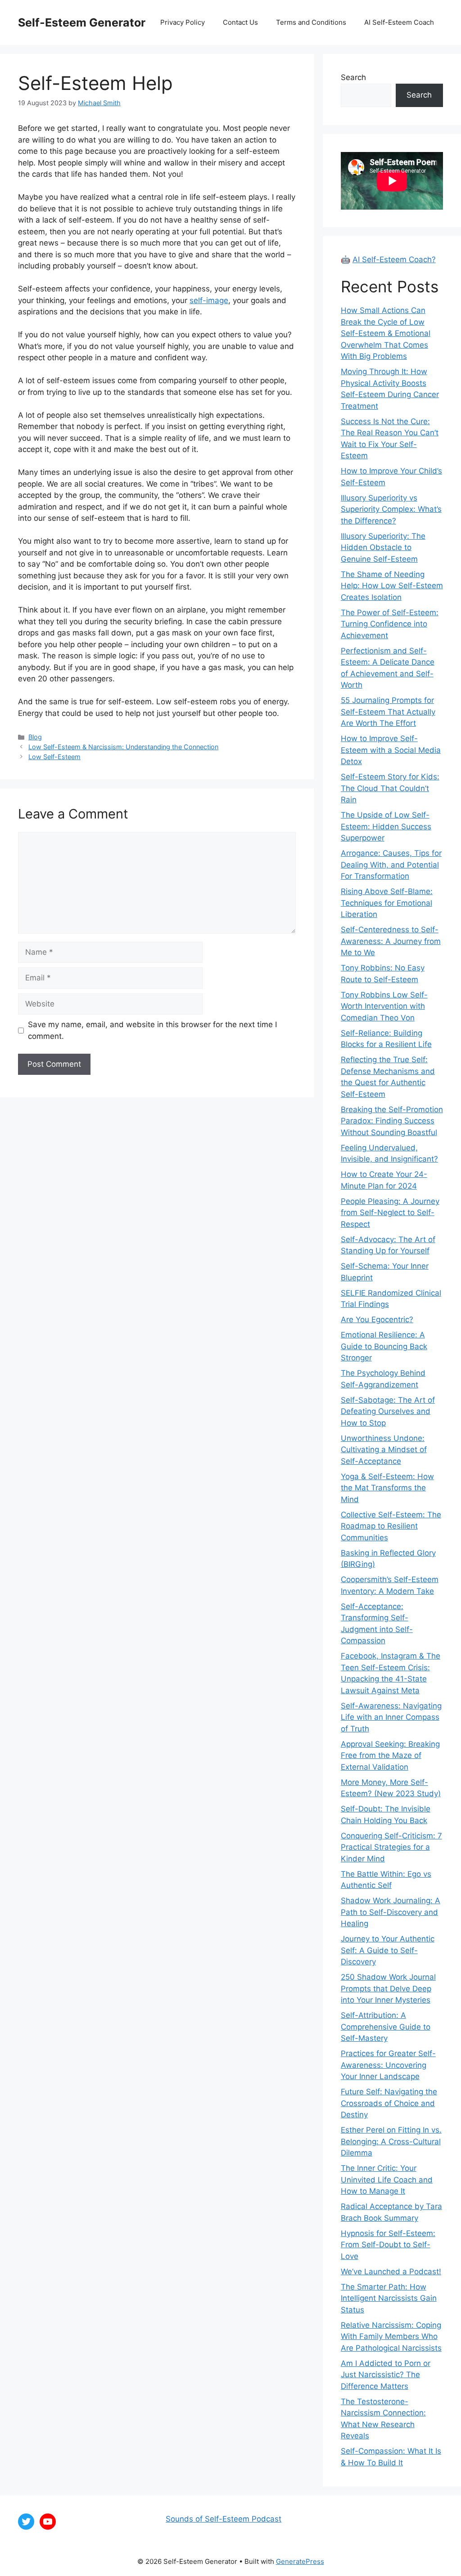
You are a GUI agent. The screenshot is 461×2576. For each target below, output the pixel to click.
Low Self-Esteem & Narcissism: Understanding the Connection (123, 747)
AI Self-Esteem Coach (399, 22)
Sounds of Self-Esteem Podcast (224, 2519)
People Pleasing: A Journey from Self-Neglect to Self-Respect (390, 1213)
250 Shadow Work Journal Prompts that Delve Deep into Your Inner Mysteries (388, 1988)
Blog (35, 737)
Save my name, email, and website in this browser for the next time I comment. (152, 1030)
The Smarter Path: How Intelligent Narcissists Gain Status (389, 2298)
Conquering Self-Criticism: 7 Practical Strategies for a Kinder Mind (391, 1847)
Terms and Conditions (311, 22)
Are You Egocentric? (377, 1319)
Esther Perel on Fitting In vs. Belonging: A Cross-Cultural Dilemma (391, 2141)
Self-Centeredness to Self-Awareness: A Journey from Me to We (391, 941)
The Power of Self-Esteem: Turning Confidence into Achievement (390, 624)
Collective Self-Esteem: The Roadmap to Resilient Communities (391, 1526)
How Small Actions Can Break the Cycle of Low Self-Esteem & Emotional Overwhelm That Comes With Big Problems (386, 333)
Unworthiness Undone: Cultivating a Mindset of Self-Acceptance (384, 1450)
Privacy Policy (183, 22)
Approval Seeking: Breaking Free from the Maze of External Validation (390, 1755)
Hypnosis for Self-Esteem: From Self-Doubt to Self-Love (388, 2245)
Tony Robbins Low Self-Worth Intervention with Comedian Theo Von (384, 1006)
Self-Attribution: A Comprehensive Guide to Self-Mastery (386, 2027)
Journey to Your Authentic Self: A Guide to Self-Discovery (388, 1950)
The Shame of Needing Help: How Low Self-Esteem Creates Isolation (392, 586)
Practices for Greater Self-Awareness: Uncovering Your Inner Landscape (388, 2065)
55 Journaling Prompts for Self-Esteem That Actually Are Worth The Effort (388, 712)
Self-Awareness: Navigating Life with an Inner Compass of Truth (391, 1717)
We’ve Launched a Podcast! (391, 2272)
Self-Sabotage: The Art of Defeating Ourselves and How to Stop (388, 1411)
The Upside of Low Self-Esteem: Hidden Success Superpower (386, 826)
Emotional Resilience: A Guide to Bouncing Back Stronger (384, 1346)
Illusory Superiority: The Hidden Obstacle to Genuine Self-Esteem (383, 548)
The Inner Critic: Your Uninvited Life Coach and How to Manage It (387, 2180)
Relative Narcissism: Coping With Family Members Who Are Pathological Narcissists (391, 2337)
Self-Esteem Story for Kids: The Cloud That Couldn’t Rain (390, 788)
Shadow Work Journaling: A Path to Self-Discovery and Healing (391, 1912)
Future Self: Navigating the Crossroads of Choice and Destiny (389, 2103)
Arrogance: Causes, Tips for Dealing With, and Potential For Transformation (391, 865)
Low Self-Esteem (54, 757)
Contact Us (240, 22)
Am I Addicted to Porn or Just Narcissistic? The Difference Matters (386, 2375)
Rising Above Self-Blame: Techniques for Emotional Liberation (387, 903)
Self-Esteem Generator (82, 22)
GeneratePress (300, 2561)
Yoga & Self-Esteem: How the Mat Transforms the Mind (387, 1488)
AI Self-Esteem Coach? (394, 259)
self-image (209, 300)
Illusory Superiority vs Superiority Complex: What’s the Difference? (391, 509)
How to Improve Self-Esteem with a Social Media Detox (391, 750)
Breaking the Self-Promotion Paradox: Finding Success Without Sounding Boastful (392, 1121)
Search (353, 77)
